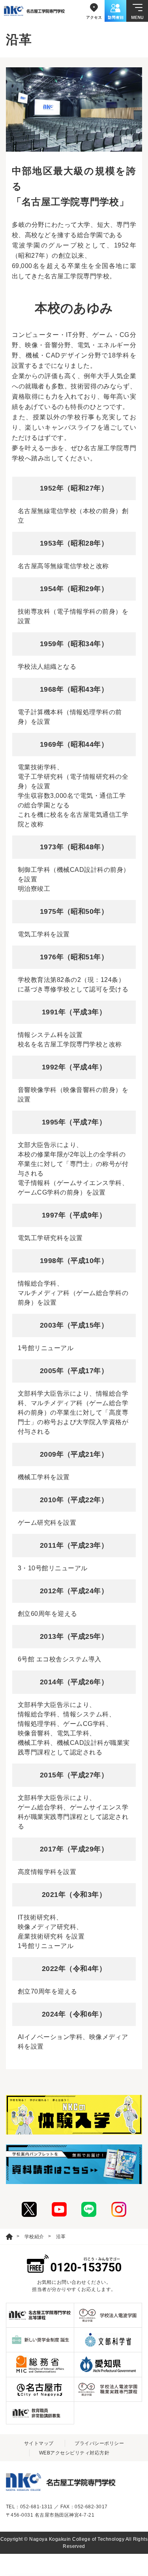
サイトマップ (39, 2443)
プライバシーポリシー (99, 2443)
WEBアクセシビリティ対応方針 (74, 2453)
